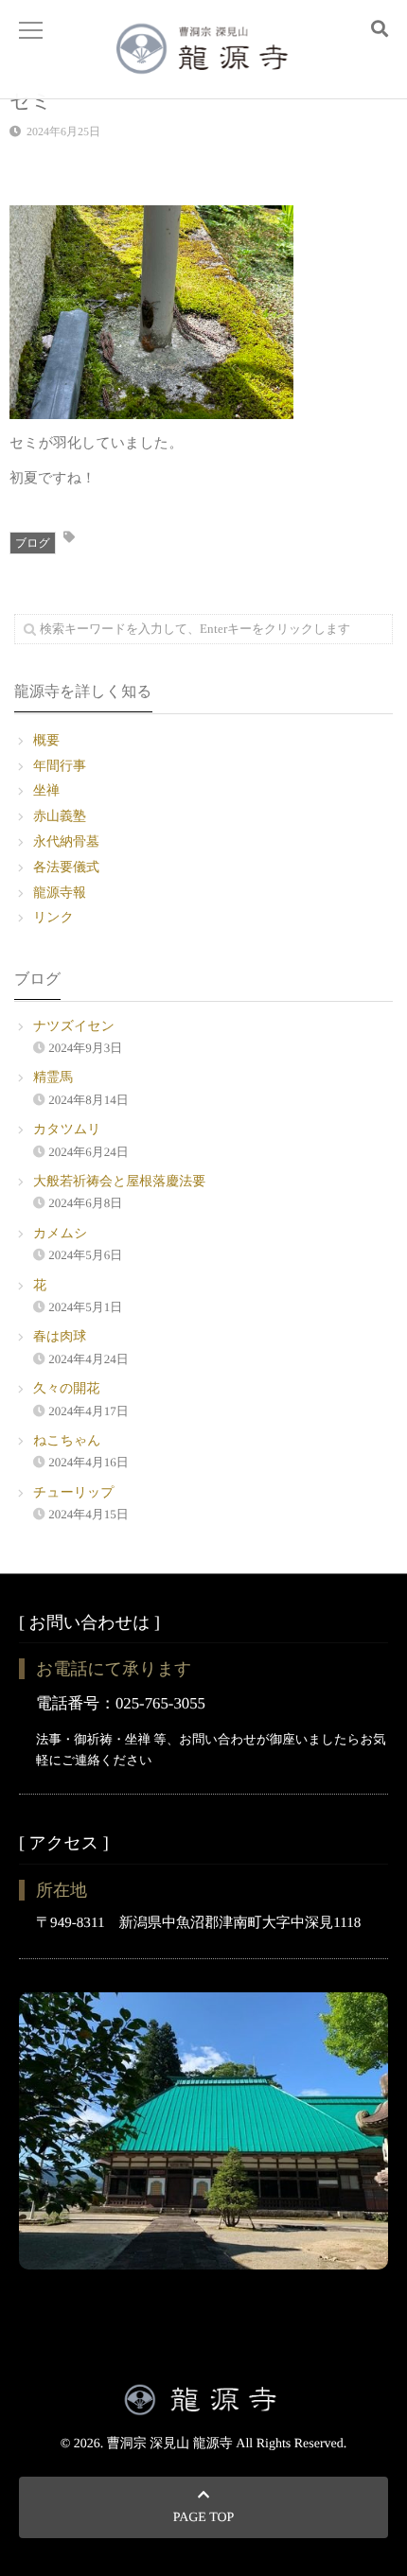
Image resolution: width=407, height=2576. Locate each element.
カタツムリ (67, 1130)
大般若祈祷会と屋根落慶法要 (119, 1182)
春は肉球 (60, 1337)
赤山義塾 (60, 817)
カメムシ (60, 1234)
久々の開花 (66, 1389)
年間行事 (60, 767)
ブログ (33, 543)
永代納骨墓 (66, 842)
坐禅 (46, 791)
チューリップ (74, 1493)
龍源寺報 (60, 894)
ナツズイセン (74, 1027)
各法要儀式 (66, 868)
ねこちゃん (67, 1441)
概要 (46, 741)
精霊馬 (53, 1078)
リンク (53, 918)
